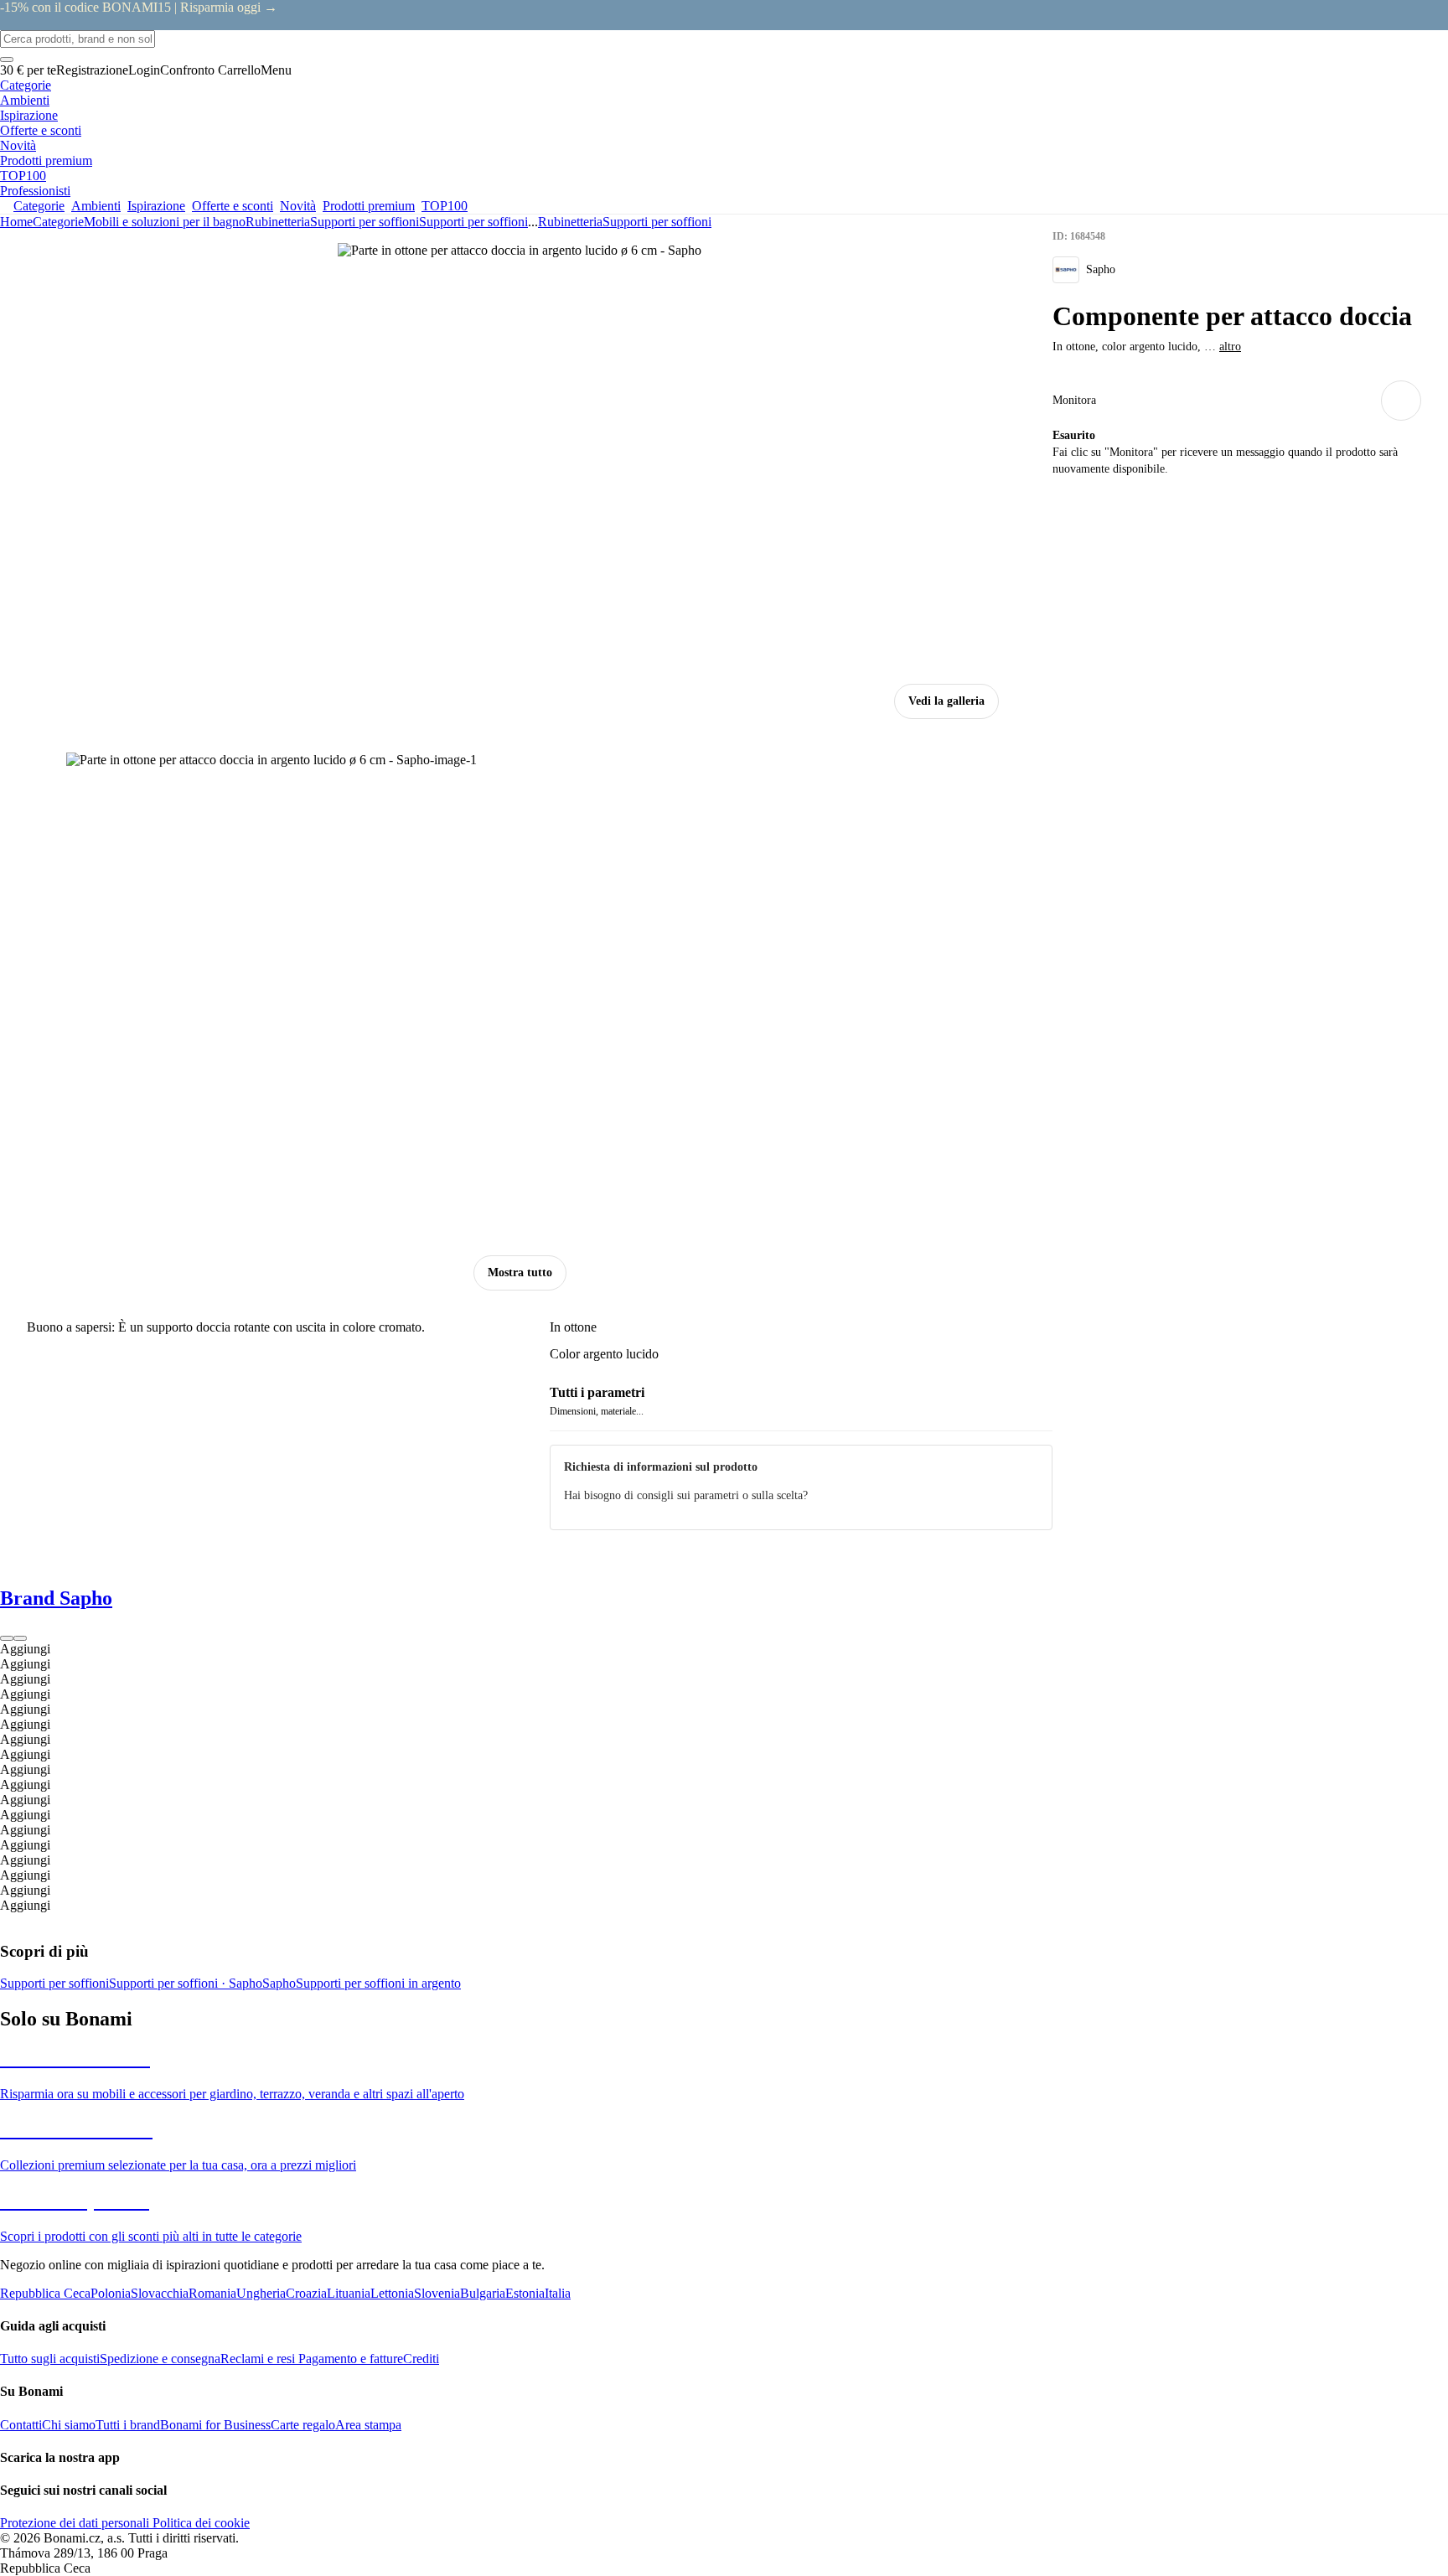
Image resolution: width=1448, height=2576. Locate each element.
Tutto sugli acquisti (50, 2359)
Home (16, 222)
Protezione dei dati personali (75, 2523)
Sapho (279, 1983)
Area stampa (368, 2425)
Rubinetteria (278, 222)
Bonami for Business (215, 2425)
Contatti (21, 2425)
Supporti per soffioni (473, 222)
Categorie (58, 222)
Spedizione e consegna (160, 2359)
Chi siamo (69, 2425)
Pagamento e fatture (349, 2359)
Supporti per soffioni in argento (378, 1983)
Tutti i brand (128, 2425)
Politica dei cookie (199, 2523)
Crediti (421, 2359)
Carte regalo (303, 2425)
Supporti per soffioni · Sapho (186, 1983)
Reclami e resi (258, 2359)
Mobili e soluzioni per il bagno (165, 222)
